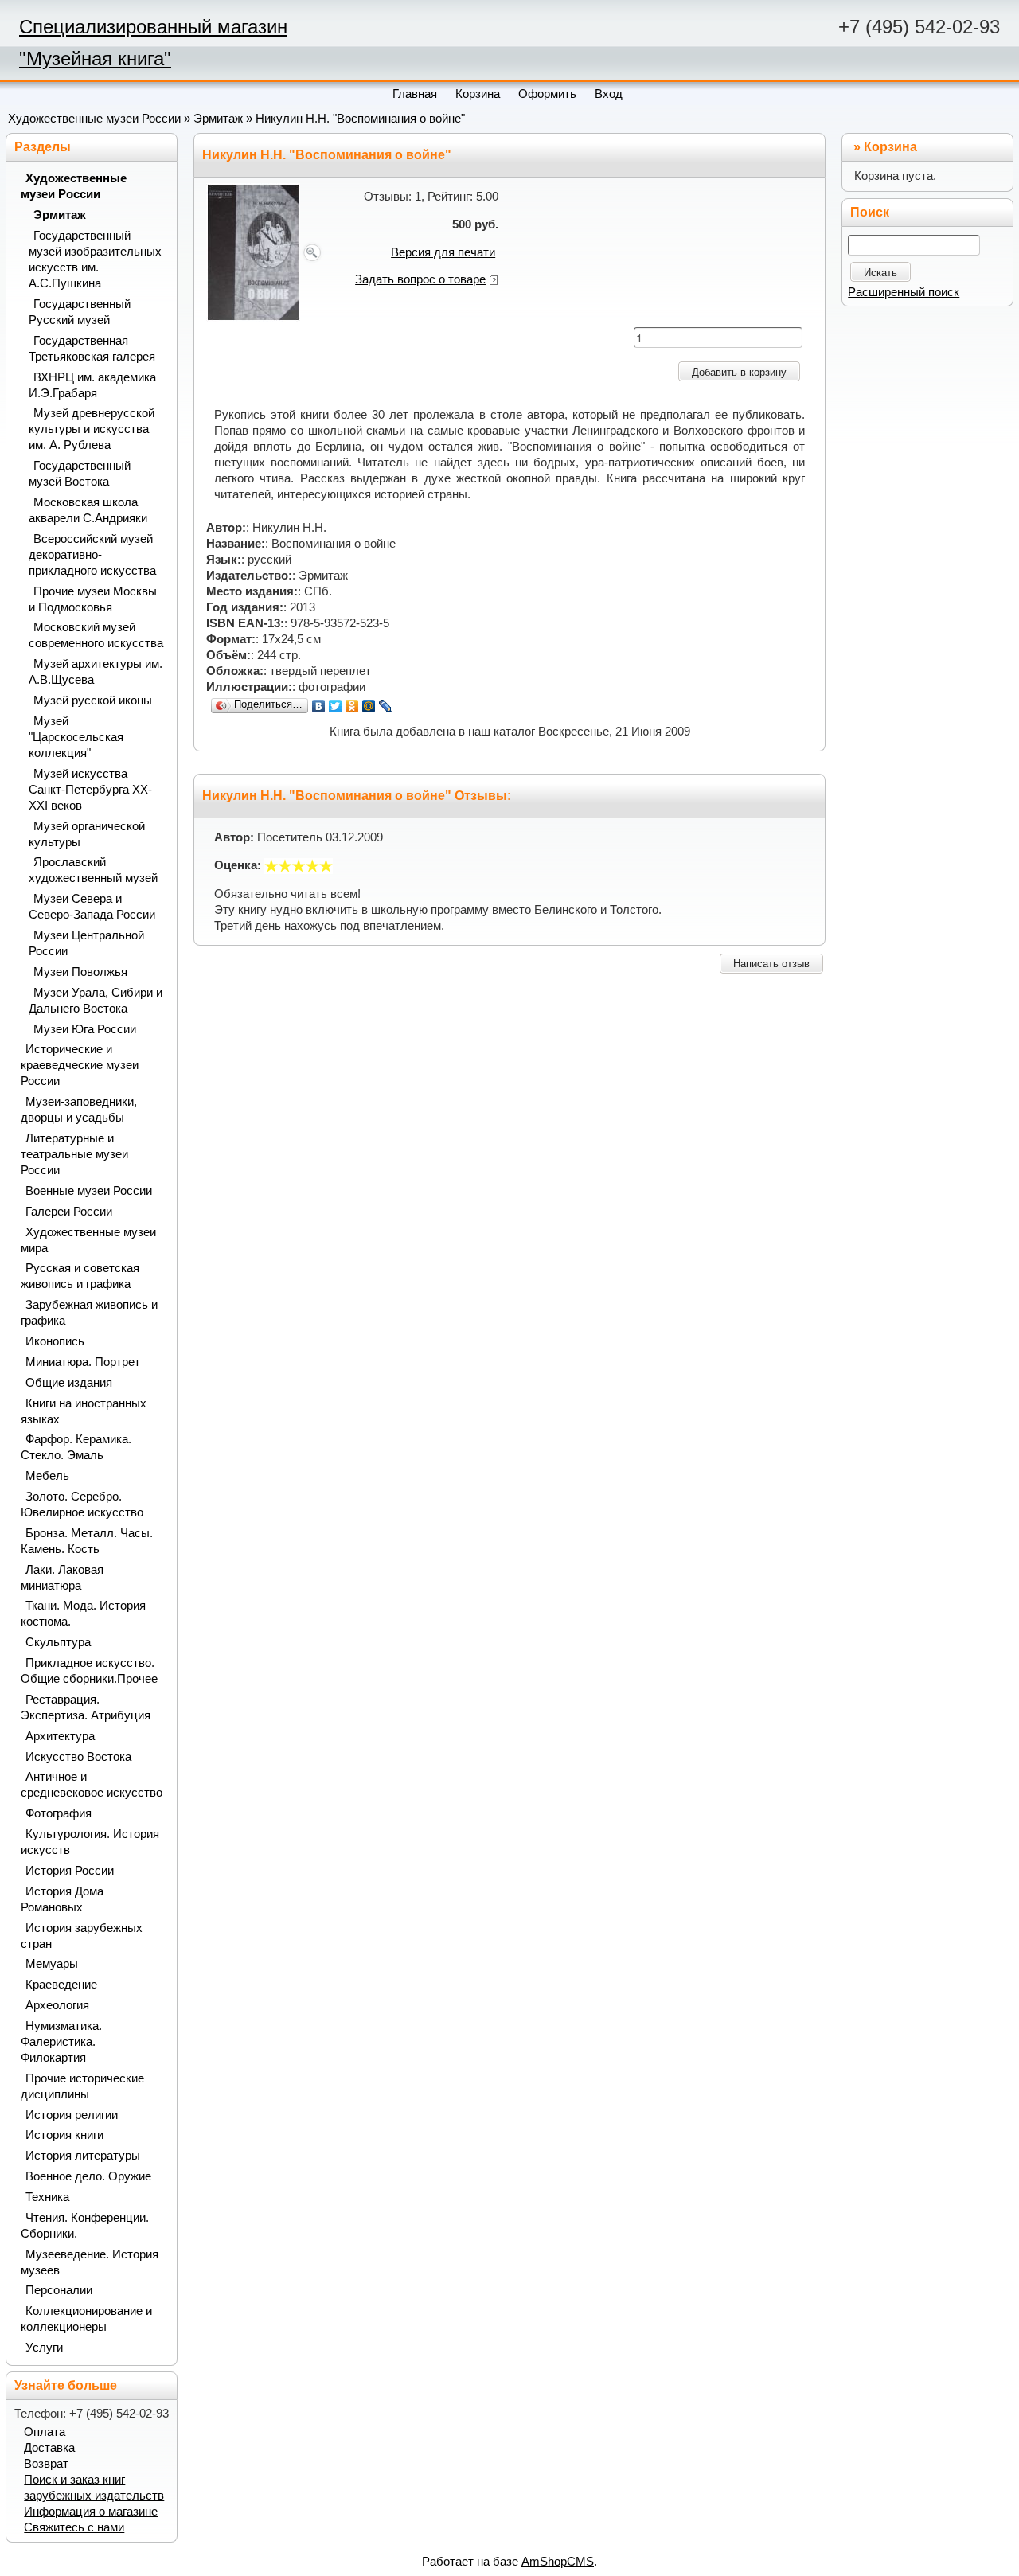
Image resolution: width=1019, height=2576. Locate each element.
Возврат (46, 2464)
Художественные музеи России (94, 119)
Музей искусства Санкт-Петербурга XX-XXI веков (90, 790)
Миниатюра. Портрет (83, 1362)
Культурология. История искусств (90, 1842)
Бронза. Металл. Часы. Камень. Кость (87, 1541)
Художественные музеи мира (88, 1240)
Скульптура (58, 1642)
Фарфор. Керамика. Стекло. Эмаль (76, 1447)
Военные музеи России (89, 1191)
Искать (880, 273)
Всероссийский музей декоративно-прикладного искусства (92, 555)
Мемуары (52, 1964)
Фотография (59, 1813)
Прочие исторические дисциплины (82, 2086)
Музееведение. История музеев (90, 2262)
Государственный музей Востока (80, 474)
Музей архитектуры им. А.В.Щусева (96, 672)
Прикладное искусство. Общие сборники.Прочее (89, 1671)
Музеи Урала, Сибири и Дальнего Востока (96, 1001)
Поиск (870, 212)
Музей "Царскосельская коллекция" (76, 737)
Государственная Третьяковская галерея (92, 349)
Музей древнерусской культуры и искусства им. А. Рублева (92, 429)
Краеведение (61, 1985)
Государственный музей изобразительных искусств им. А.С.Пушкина (95, 260)
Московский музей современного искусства (96, 635)
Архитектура (60, 1736)
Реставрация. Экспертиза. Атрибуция (86, 1708)
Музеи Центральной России (86, 943)
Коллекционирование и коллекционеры (86, 2319)
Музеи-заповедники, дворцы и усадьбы (79, 1110)
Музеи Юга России (85, 1029)
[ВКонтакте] (319, 706)
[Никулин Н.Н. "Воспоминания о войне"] (265, 252)
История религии (72, 2115)
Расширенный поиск (904, 292)
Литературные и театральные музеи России (74, 1154)
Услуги (44, 2348)
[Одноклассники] (352, 706)
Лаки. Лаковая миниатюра (62, 1578)
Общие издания (69, 1383)
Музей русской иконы (93, 701)
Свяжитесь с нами (74, 2527)
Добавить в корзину (739, 372)
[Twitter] (336, 706)
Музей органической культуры (87, 834)
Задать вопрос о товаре (420, 279)
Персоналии (59, 2290)
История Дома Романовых (62, 1899)
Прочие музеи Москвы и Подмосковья (93, 599)
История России (70, 1871)
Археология (57, 2005)
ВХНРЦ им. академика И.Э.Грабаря (92, 385)
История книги (64, 2135)
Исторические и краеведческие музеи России (80, 1065)
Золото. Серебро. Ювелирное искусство (82, 1505)
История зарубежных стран (82, 1936)
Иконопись (55, 1341)
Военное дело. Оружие (88, 2176)
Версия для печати (443, 252)
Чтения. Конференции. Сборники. (85, 2226)
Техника (47, 2197)
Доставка (49, 2448)
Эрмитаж (218, 119)
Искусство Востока (78, 1757)
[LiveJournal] (386, 706)
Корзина (890, 147)
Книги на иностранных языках (84, 1411)
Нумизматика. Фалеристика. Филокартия (61, 2042)
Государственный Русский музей (80, 312)
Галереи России (69, 1212)
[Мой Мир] (369, 706)
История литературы (83, 2156)
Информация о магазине (91, 2512)
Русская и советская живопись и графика (80, 1276)
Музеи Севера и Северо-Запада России (92, 907)
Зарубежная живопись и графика (89, 1313)
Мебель (47, 1476)
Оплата (45, 2432)
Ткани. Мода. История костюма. (83, 1614)
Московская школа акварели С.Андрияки (88, 510)
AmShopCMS (558, 2562)
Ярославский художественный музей (93, 870)
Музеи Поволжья (80, 972)
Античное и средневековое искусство (92, 1785)
